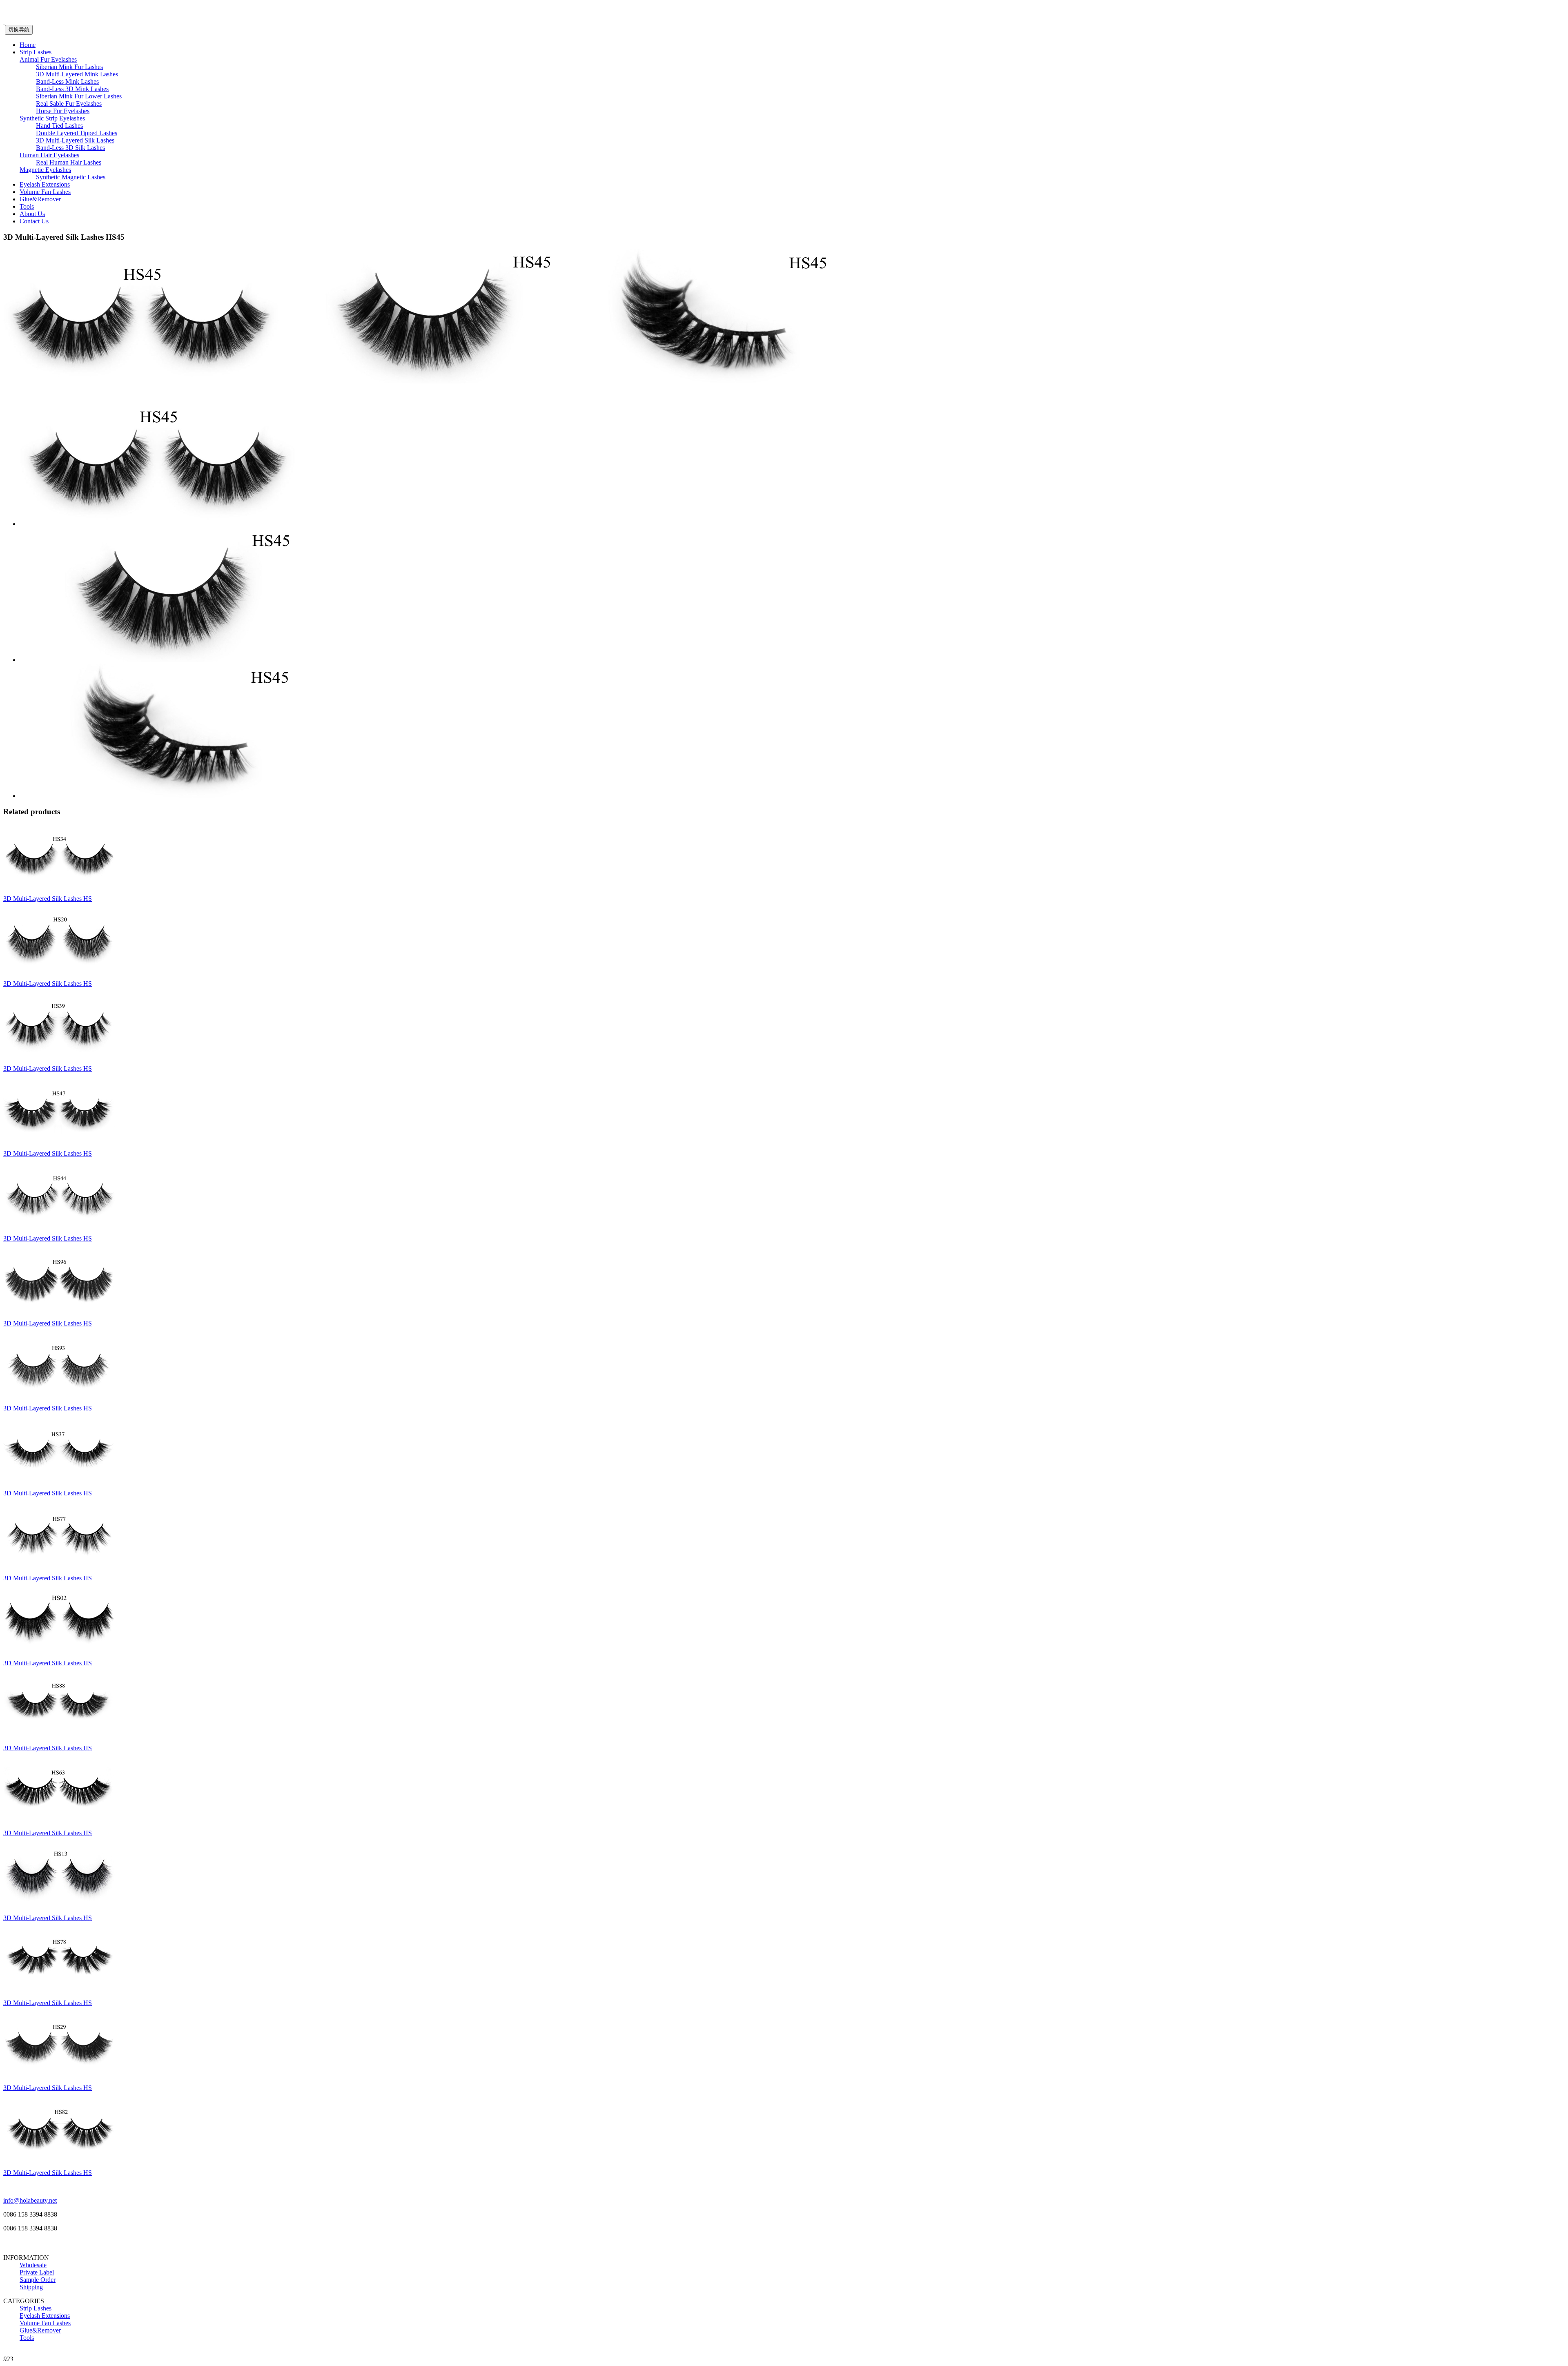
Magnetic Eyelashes (45, 170)
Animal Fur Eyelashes (48, 59)
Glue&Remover (40, 199)
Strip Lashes (36, 52)
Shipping (31, 2287)
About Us (32, 214)
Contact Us (34, 221)
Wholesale (33, 2265)
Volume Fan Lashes (45, 192)
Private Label (37, 2272)
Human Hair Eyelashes (49, 155)
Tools (27, 206)
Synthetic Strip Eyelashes (52, 118)
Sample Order (38, 2280)
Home (28, 45)
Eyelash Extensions (45, 184)
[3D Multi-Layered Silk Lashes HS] (59, 885)
